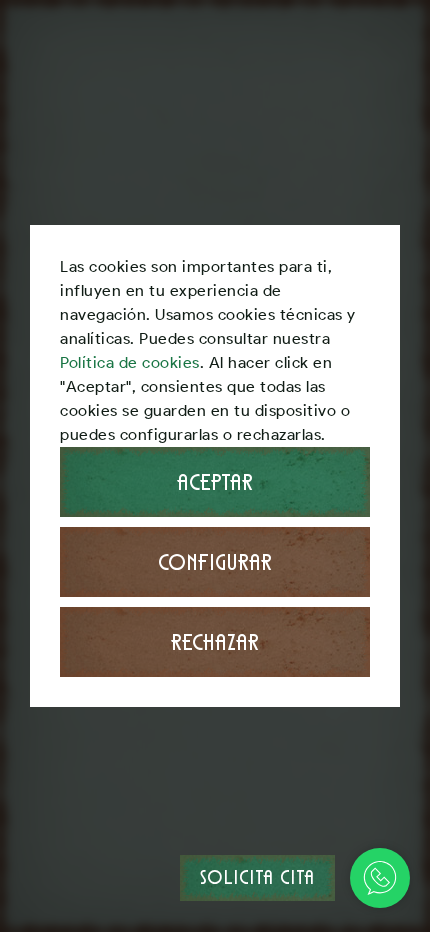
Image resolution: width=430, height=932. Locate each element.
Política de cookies (130, 362)
